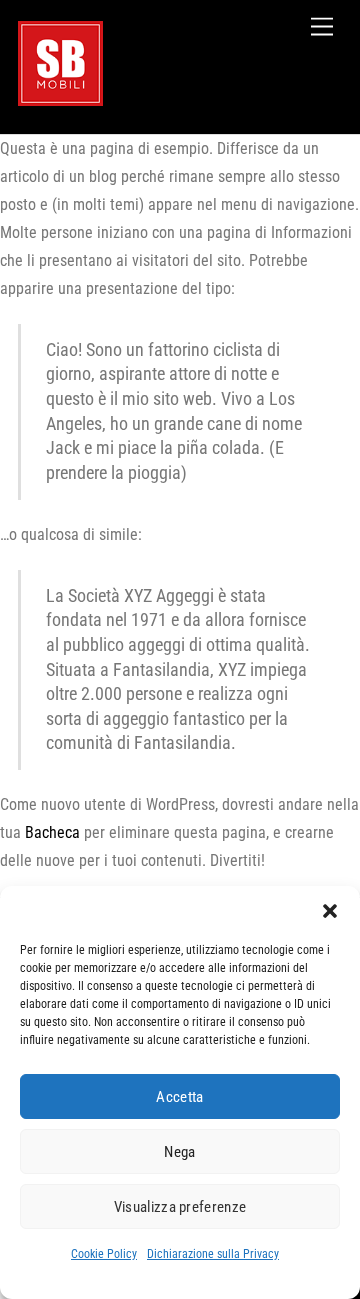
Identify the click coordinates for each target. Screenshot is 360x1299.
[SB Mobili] (60, 98)
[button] (330, 911)
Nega (179, 1152)
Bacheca (52, 832)
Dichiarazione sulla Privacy (213, 1254)
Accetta (179, 1097)
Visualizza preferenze (180, 1207)
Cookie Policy (104, 1254)
